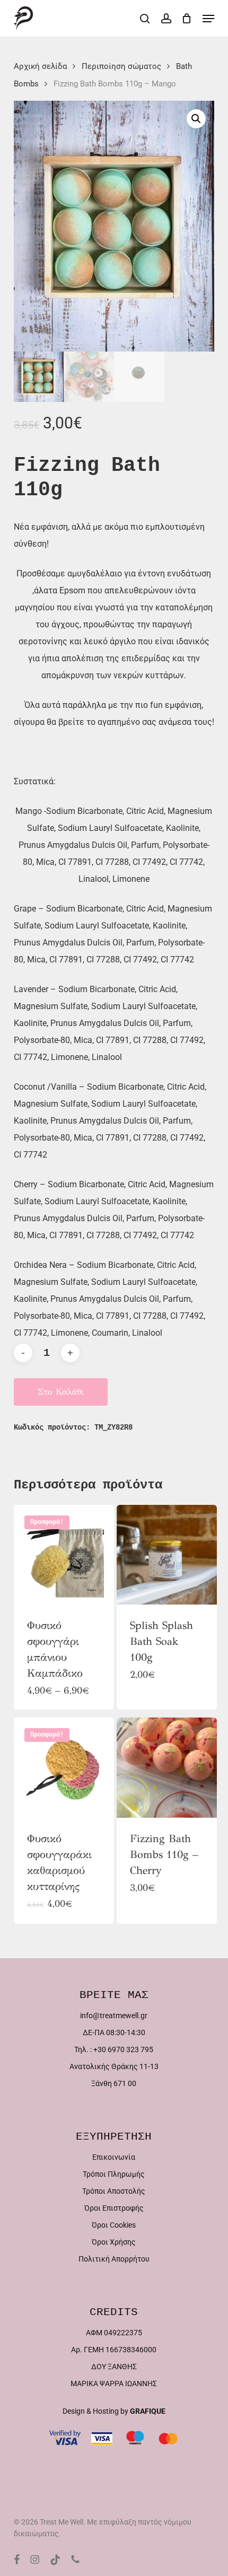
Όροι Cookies (114, 2225)
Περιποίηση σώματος (121, 66)
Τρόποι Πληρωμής (114, 2174)
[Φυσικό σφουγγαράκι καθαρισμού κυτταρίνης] (64, 1768)
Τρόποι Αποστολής (114, 2191)
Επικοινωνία (114, 2157)
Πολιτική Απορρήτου (114, 2259)
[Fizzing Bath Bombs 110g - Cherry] (167, 1768)
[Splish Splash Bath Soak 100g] (167, 1555)
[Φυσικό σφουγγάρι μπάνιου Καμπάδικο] (64, 1555)
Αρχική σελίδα (40, 66)
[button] (208, 19)
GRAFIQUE (148, 2411)
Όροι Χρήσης (114, 2242)
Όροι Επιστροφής (114, 2208)
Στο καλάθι (61, 1392)
